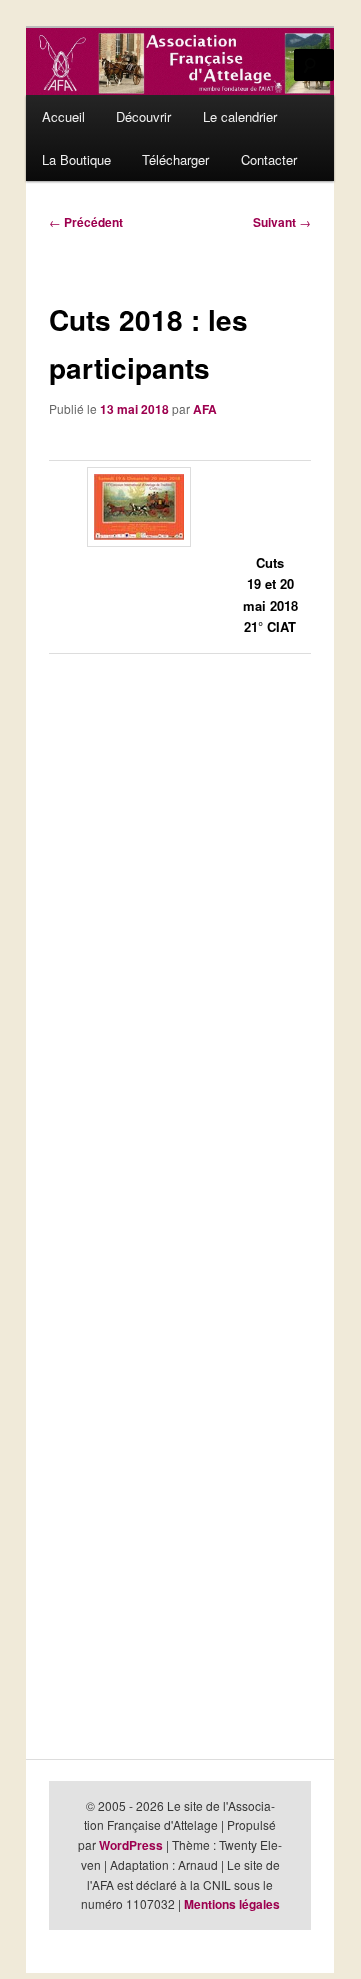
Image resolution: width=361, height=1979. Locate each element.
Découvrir (143, 116)
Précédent (86, 222)
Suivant (282, 222)
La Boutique (76, 159)
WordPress (131, 1845)
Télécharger (175, 159)
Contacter (269, 159)
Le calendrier (240, 116)
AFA (205, 409)
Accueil (63, 116)
